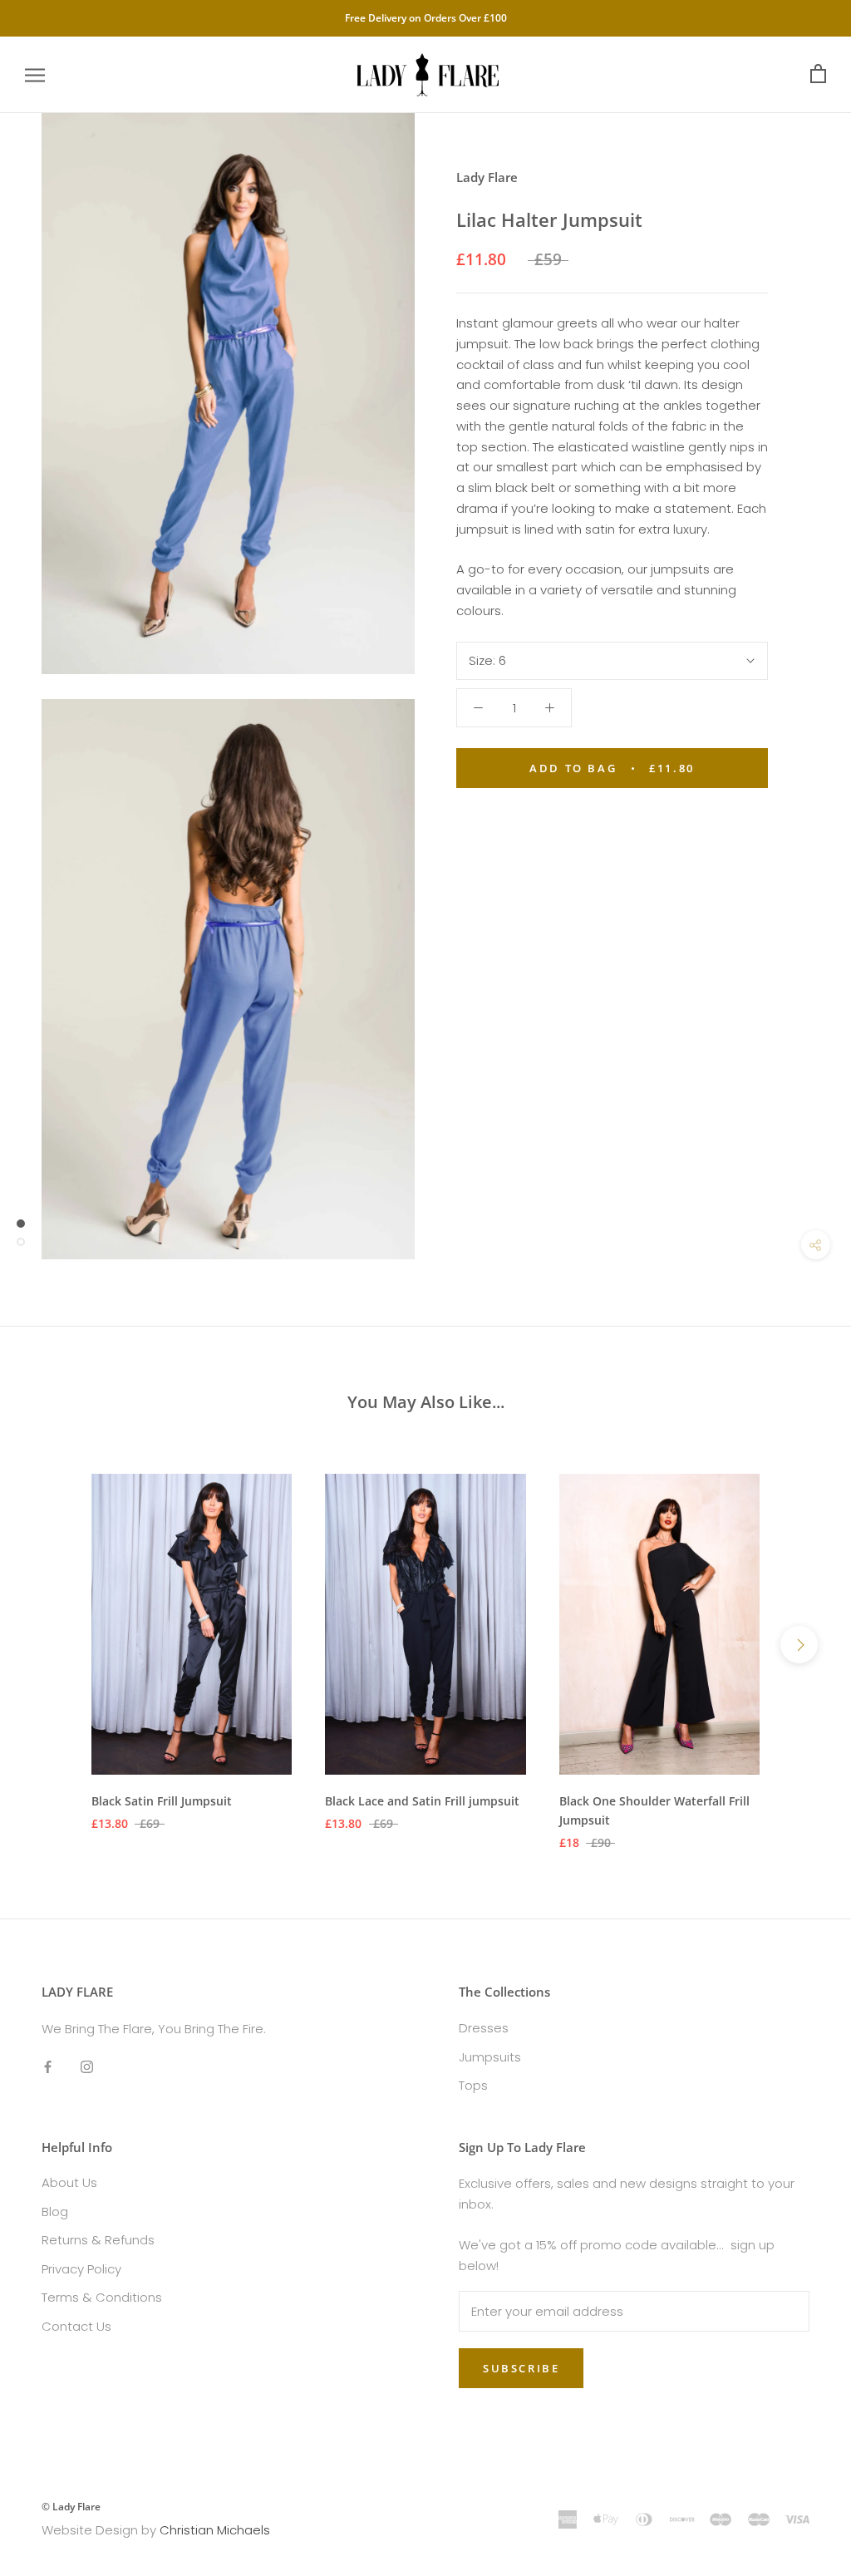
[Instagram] (87, 2067)
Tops (473, 2085)
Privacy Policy (81, 2269)
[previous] (52, 1645)
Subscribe (521, 2368)
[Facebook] (48, 2067)
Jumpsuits (490, 2057)
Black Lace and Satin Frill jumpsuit (422, 1801)
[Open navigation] (35, 74)
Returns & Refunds (98, 2240)
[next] (799, 1645)
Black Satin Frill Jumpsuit (162, 1801)
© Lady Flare (71, 2507)
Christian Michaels (215, 2530)
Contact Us (76, 2326)
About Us (69, 2182)
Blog (55, 2212)
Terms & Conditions (102, 2297)
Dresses (484, 2028)
